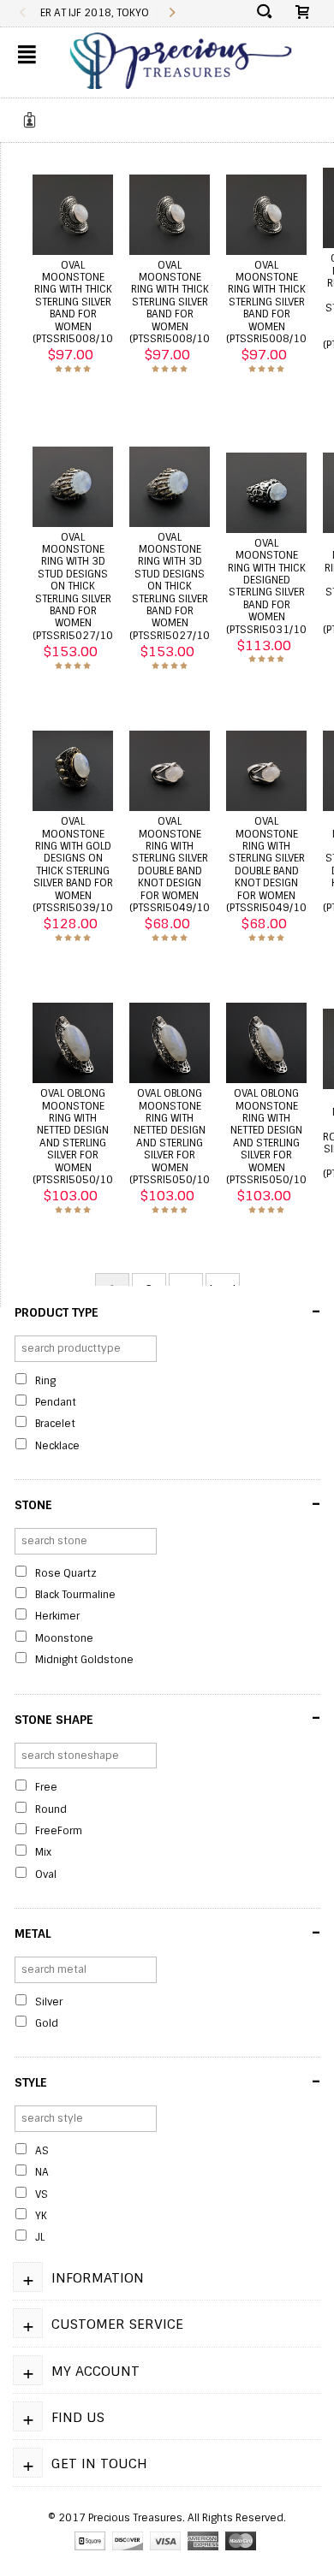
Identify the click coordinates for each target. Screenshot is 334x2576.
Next (172, 13)
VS (42, 2194)
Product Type (167, 1312)
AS (42, 2151)
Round (51, 1809)
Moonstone (64, 1638)
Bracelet (55, 1424)
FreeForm (59, 1831)
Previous (23, 13)
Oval (46, 1874)
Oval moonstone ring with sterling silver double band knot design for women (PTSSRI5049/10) (171, 865)
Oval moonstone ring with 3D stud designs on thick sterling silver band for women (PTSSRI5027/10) (75, 586)
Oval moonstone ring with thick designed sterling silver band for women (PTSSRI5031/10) (268, 586)
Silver (49, 2002)
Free (46, 1787)
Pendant (56, 1402)
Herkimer (57, 1616)
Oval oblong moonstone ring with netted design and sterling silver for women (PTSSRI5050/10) (75, 1137)
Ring (45, 1381)
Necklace (57, 1446)
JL (40, 2237)
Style (167, 2082)
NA (42, 2172)
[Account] (33, 120)
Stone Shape (167, 1718)
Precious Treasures (135, 2518)
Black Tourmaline (75, 1595)
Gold (47, 2023)
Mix (43, 1852)
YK (41, 2216)
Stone (167, 1504)
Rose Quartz (66, 1573)
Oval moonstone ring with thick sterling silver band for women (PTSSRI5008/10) (75, 302)
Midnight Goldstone (84, 1660)
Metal (167, 1933)
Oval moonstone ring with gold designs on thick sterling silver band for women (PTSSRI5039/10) (75, 865)
